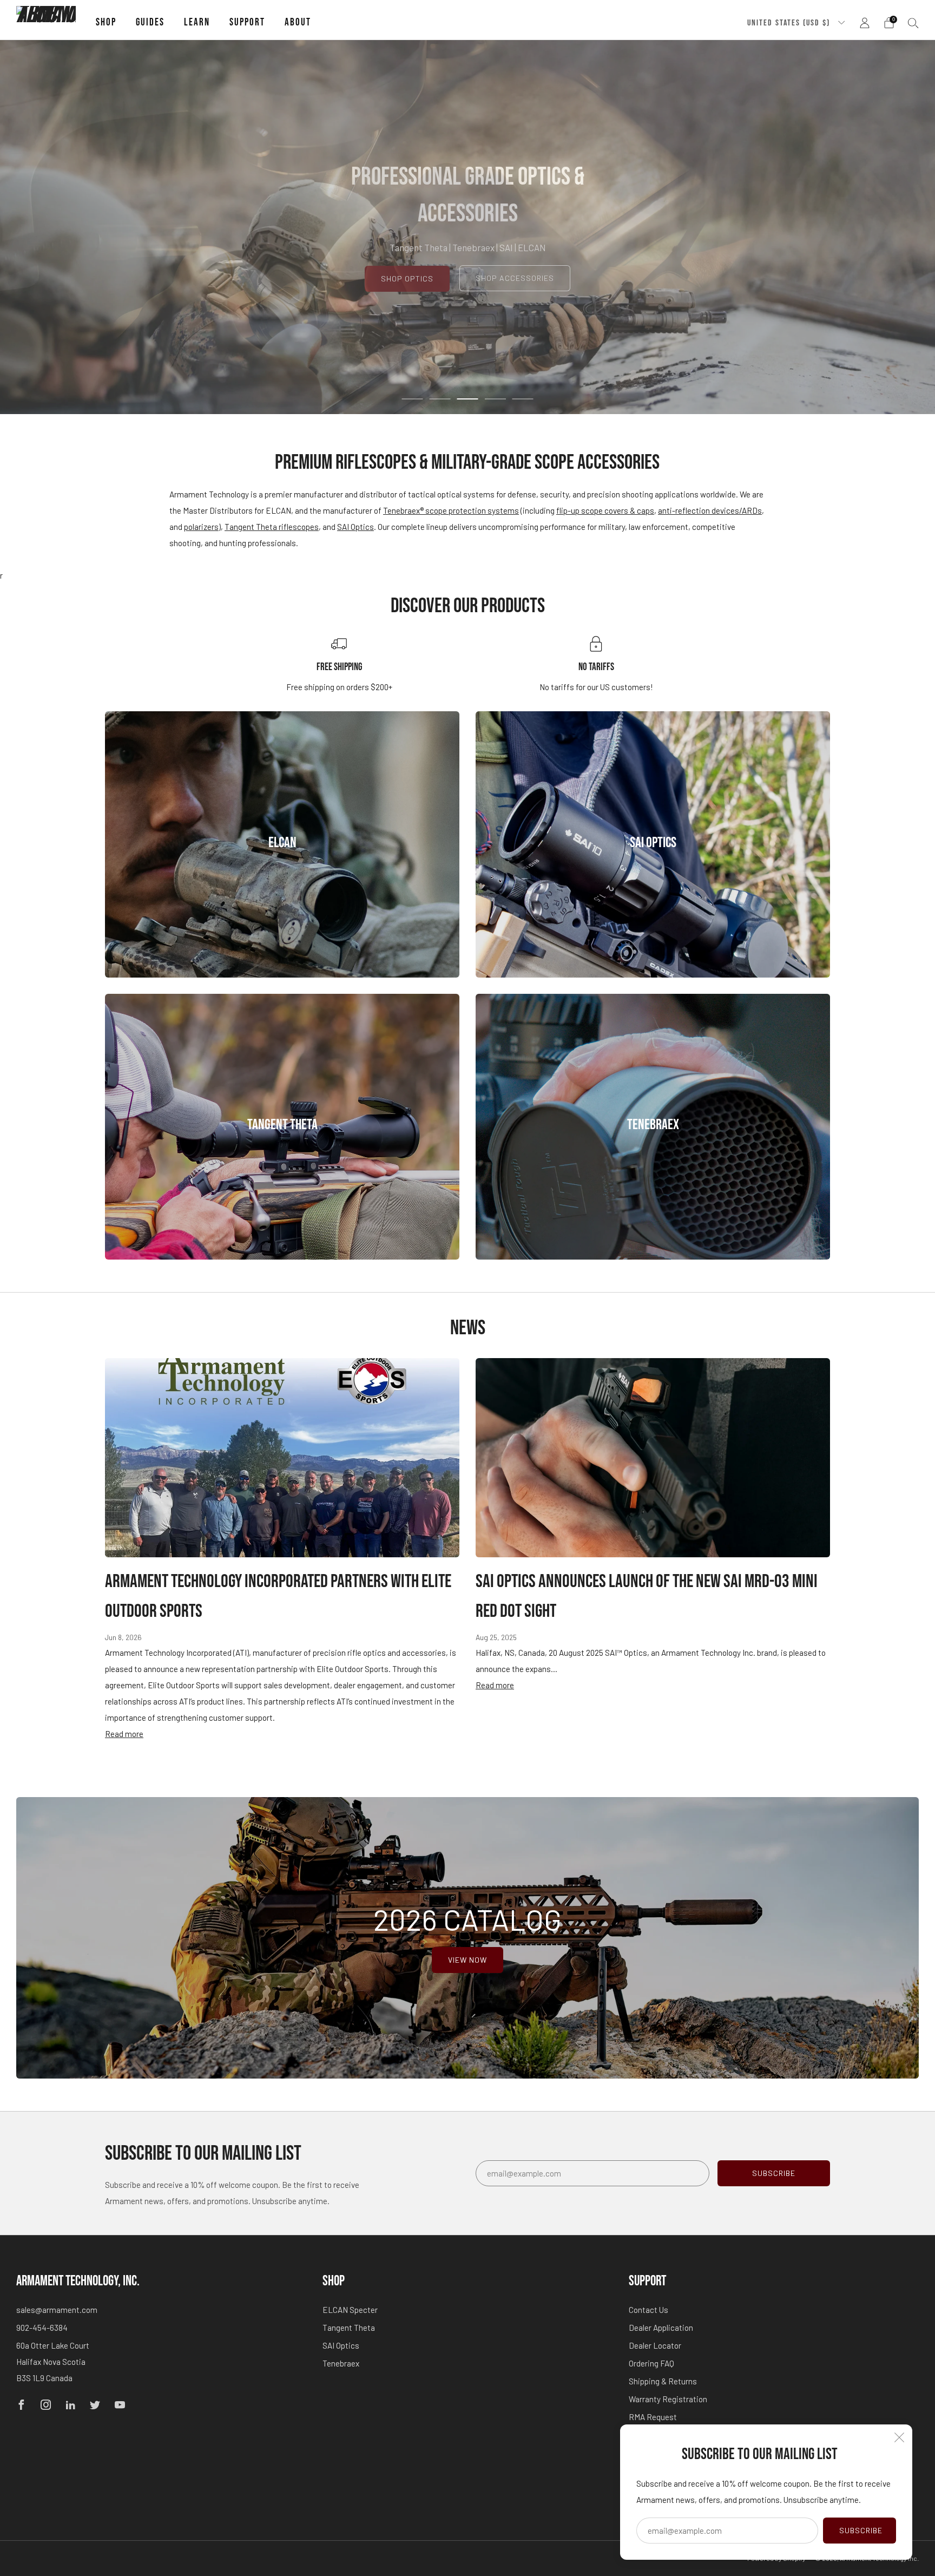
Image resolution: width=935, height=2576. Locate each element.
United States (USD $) (790, 23)
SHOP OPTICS (407, 278)
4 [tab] (495, 399)
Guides (150, 22)
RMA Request (653, 2417)
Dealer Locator (655, 2345)
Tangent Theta (349, 2328)
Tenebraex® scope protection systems (451, 510)
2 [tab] (440, 399)
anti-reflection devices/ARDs (710, 510)
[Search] (913, 23)
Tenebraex (341, 2363)
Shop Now (282, 882)
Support (247, 22)
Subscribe (861, 2530)
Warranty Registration (668, 2399)
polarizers (201, 527)
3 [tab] (468, 399)
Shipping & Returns (663, 2381)
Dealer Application (661, 2328)
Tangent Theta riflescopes (272, 527)
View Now (467, 1960)
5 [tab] (523, 399)
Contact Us (648, 2310)
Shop (106, 22)
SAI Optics (355, 527)
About (298, 22)
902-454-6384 (42, 2328)
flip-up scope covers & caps (605, 510)
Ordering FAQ (651, 2363)
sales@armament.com (57, 2310)
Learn (197, 22)
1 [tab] (413, 399)
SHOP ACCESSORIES (515, 278)
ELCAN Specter (350, 2310)
